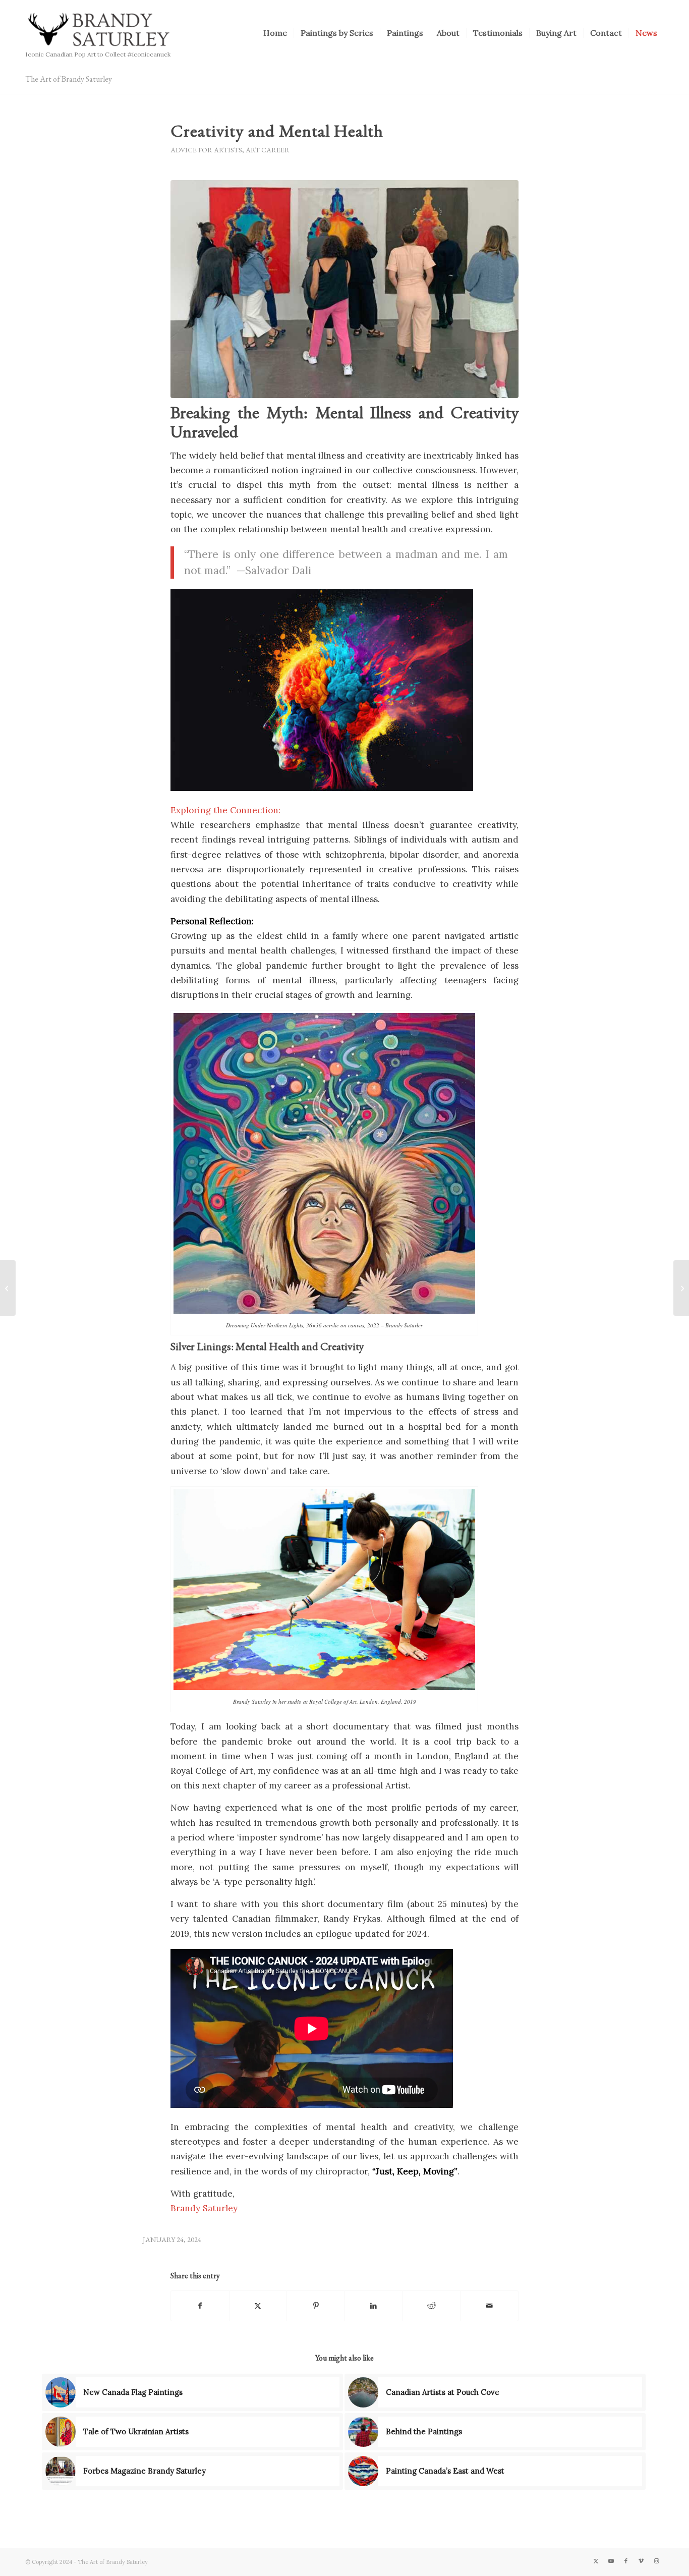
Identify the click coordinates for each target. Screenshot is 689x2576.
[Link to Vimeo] (641, 2561)
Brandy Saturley (204, 2208)
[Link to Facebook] (626, 2561)
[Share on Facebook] (200, 2306)
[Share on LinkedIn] (374, 2306)
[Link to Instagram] (656, 2561)
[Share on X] (258, 2306)
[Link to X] (596, 2561)
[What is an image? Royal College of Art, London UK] (344, 289)
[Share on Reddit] (432, 2306)
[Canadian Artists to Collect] (681, 1288)
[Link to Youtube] (611, 2561)
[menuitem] (275, 33)
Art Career (268, 150)
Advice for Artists (206, 150)
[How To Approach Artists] (8, 1288)
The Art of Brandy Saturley (69, 79)
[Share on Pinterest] (316, 2306)
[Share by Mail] (489, 2306)
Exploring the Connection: (225, 810)
